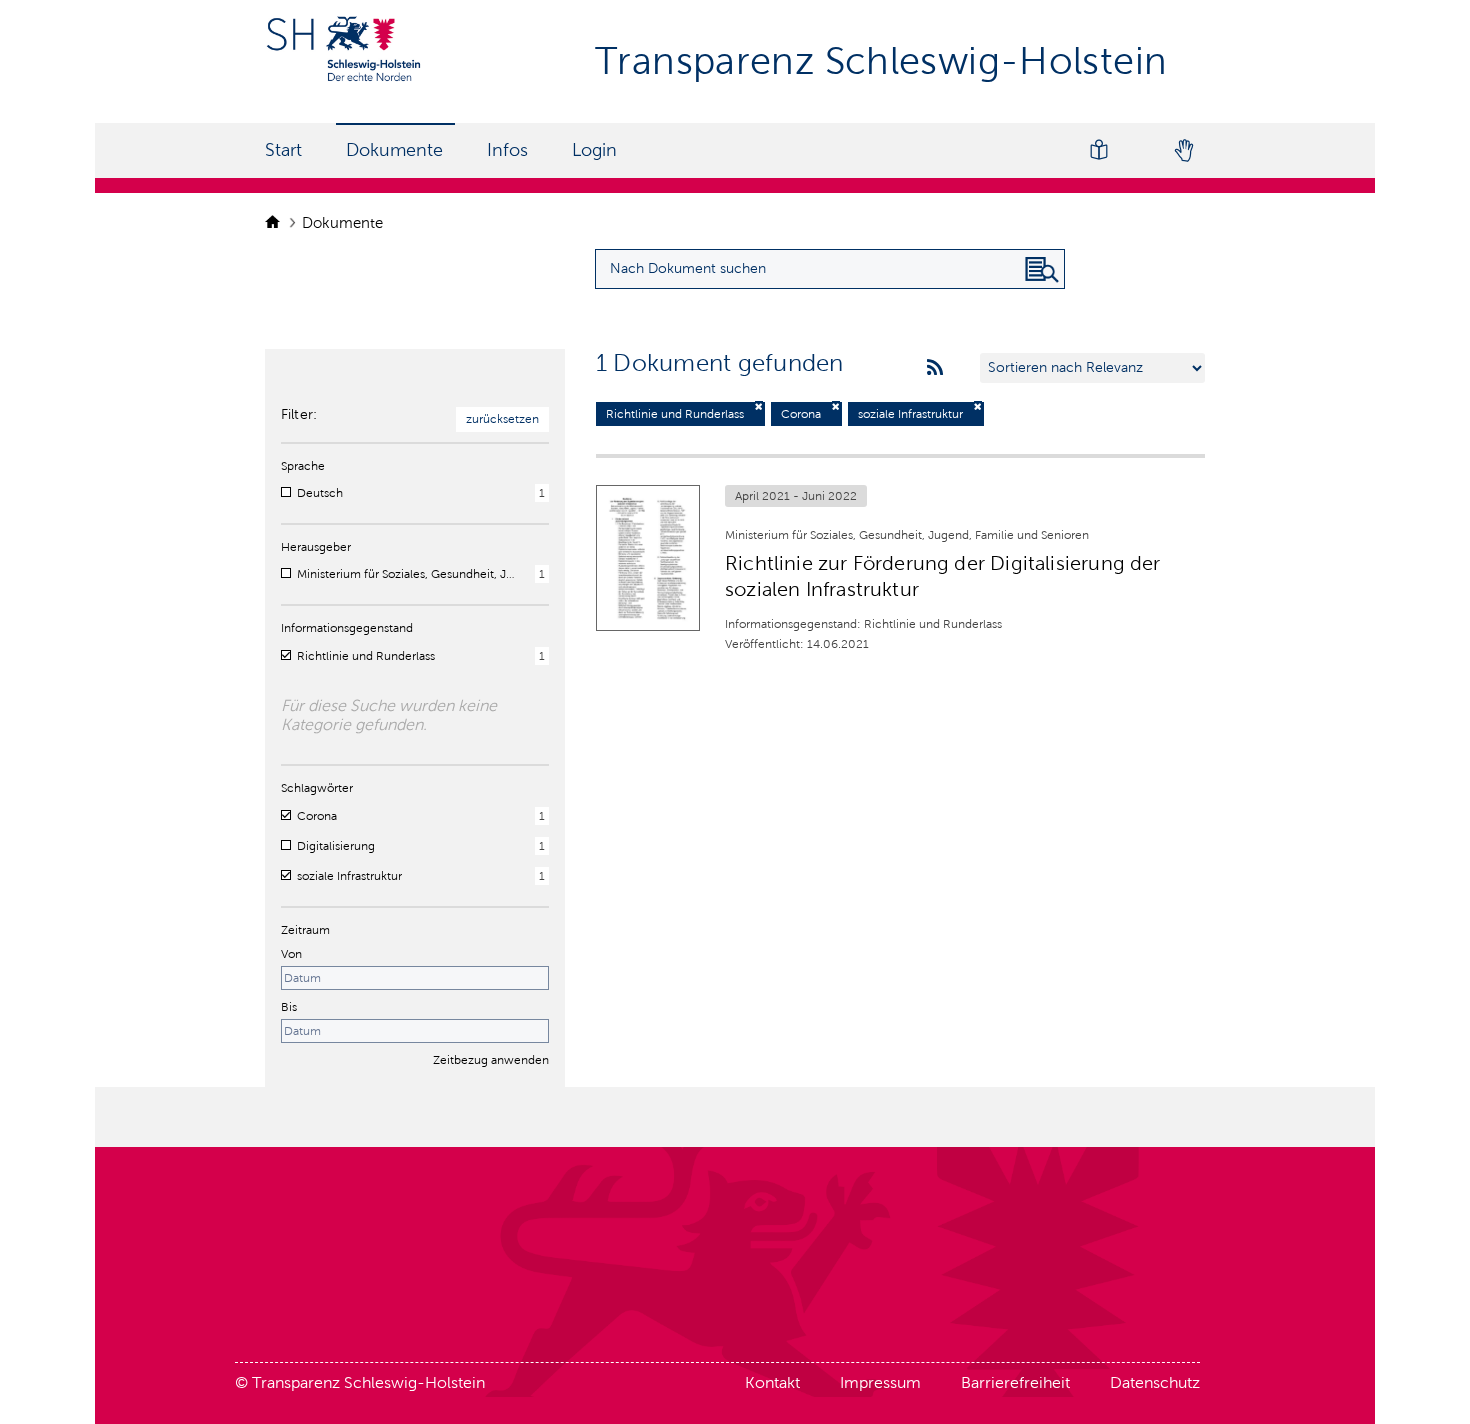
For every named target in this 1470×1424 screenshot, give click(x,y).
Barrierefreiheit (1015, 1382)
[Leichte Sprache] (1099, 150)
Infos (507, 150)
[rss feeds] (935, 368)
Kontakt (772, 1382)
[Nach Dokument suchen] (1042, 270)
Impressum (880, 1382)
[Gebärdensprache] (1183, 150)
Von (291, 954)
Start (283, 150)
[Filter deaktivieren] (759, 406)
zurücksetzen (502, 419)
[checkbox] (286, 492)
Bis (289, 1007)
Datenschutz (1155, 1382)
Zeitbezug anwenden (491, 1060)
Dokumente (394, 150)
